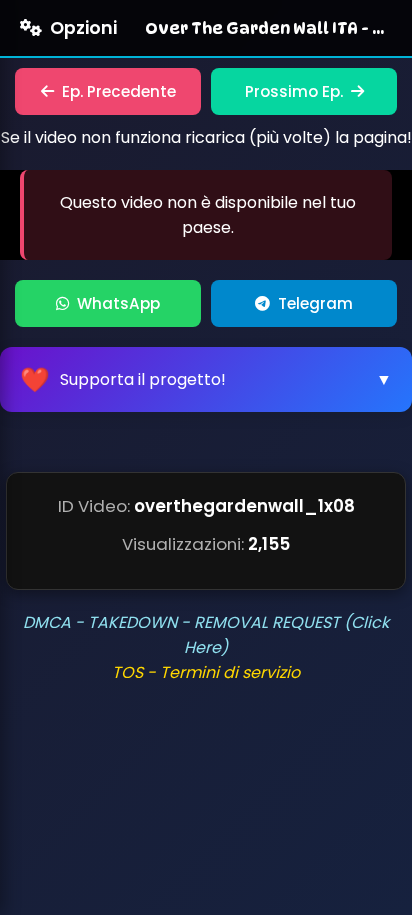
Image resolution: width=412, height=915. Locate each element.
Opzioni (83, 28)
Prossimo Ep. (294, 91)
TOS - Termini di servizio (206, 672)
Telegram (315, 303)
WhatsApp (118, 303)
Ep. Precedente (119, 91)
